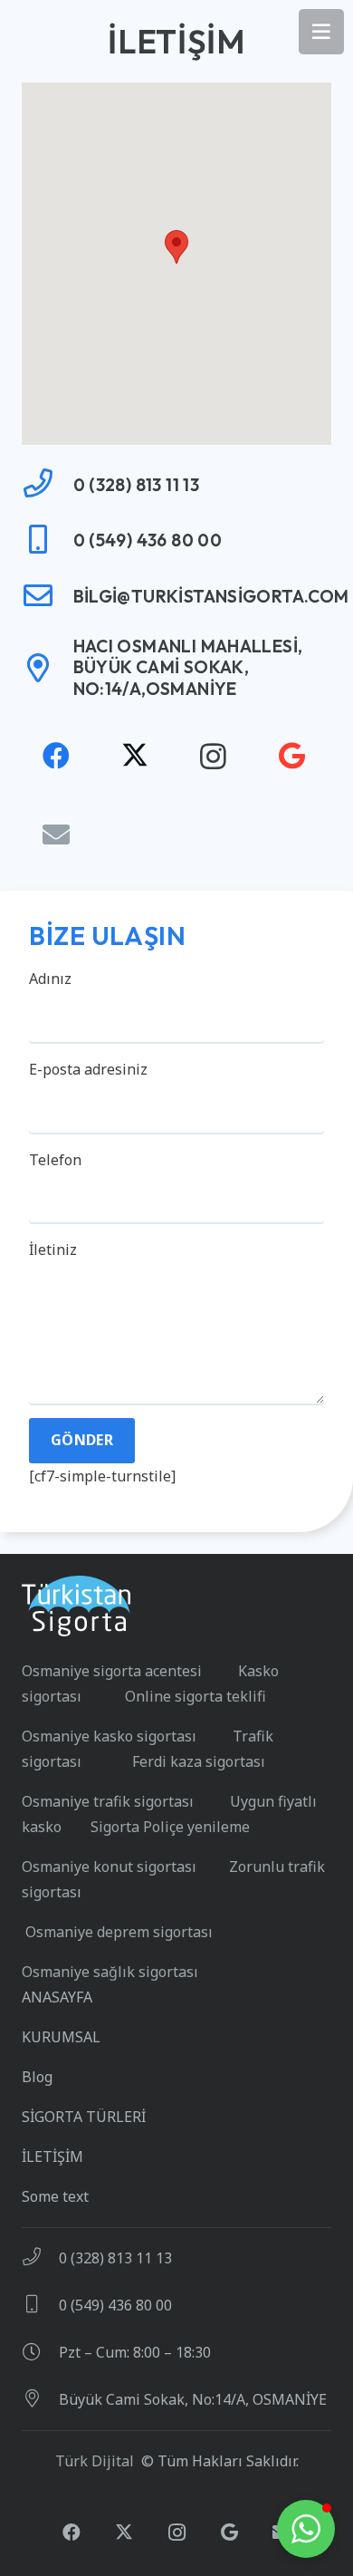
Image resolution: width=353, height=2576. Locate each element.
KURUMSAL (61, 2037)
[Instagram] (213, 756)
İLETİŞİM (52, 2156)
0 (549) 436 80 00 (148, 540)
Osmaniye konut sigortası (111, 1867)
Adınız (50, 979)
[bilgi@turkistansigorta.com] (48, 597)
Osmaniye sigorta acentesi (117, 1671)
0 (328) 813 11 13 (137, 485)
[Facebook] (56, 756)
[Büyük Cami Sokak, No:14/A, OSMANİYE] (40, 2399)
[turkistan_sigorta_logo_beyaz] (76, 1606)
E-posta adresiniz (88, 1069)
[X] (134, 756)
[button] (176, 247)
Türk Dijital (95, 2461)
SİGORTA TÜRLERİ (84, 2117)
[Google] (292, 756)
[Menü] (321, 32)
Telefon (55, 1160)
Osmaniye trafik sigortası (110, 1801)
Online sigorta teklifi (196, 1696)
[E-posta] (56, 835)
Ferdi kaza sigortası (199, 1761)
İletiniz (53, 1249)
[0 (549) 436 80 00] (48, 541)
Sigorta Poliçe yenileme (170, 1827)
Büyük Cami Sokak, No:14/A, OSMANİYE (193, 2399)
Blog (37, 2077)
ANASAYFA (57, 1997)
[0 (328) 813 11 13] (48, 485)
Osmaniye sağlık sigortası (110, 1972)
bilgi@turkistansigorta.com (211, 596)
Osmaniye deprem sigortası (117, 1932)
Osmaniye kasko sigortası (114, 1736)
